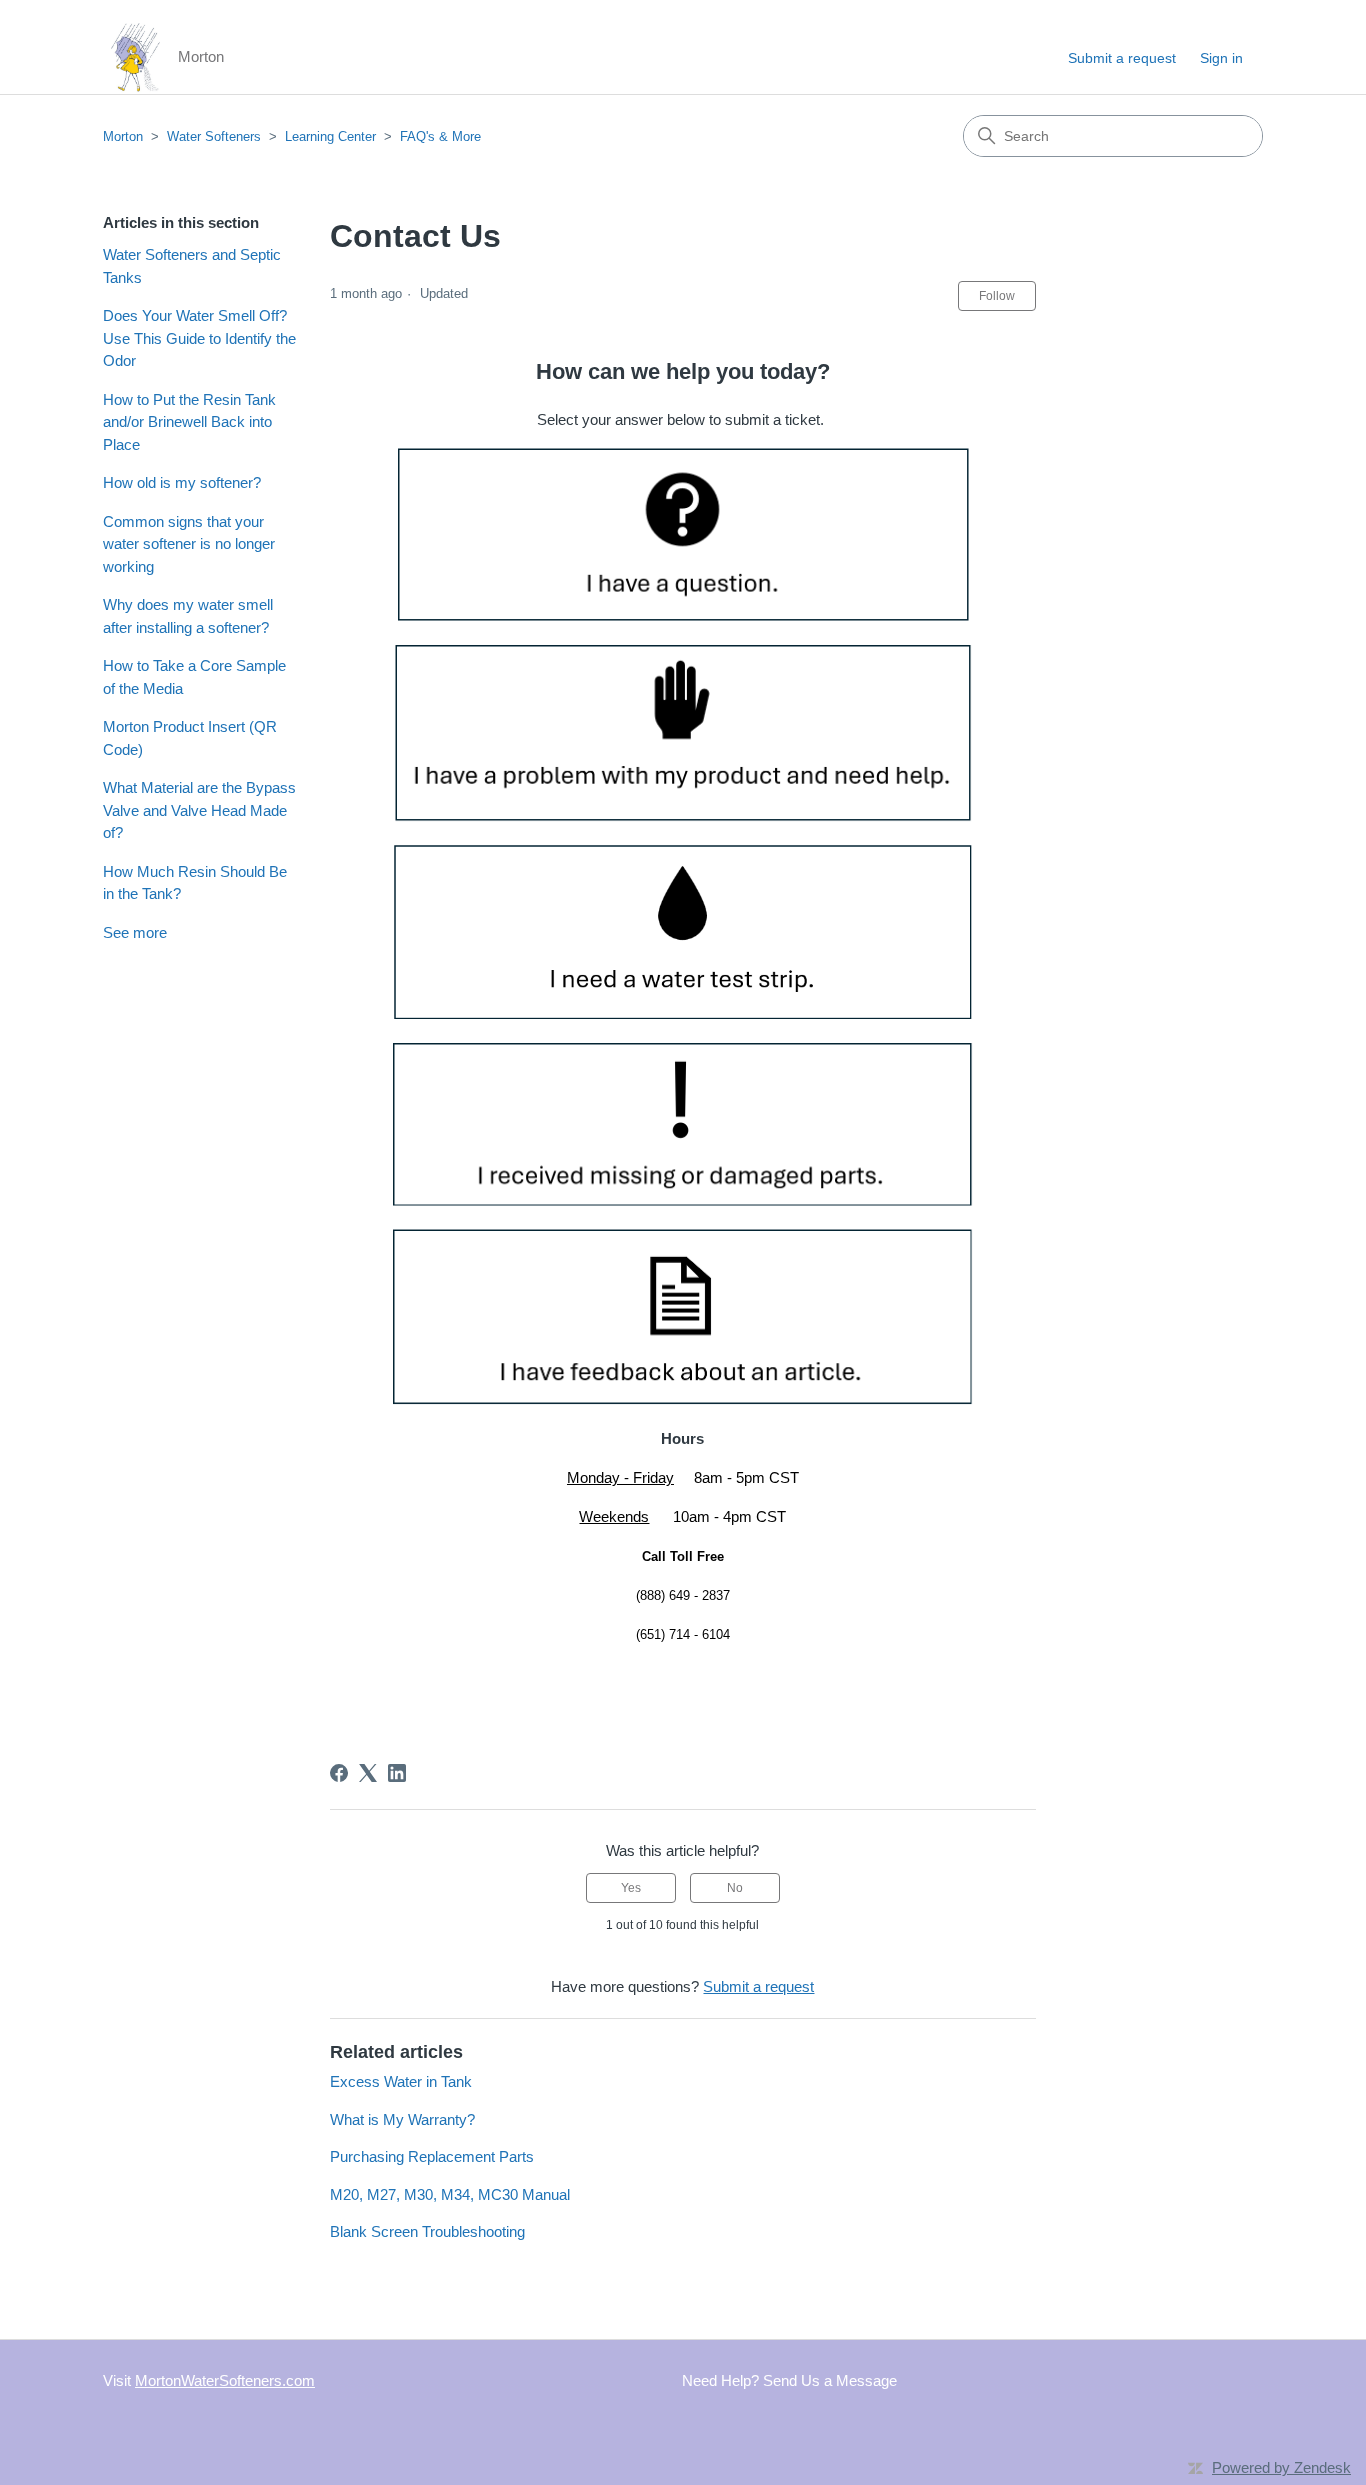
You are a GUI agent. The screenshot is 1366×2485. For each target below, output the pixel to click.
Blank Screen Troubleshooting (427, 2231)
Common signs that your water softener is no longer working (189, 544)
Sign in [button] (1221, 58)
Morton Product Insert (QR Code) (190, 738)
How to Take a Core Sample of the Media (194, 677)
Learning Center (330, 136)
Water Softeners (214, 136)
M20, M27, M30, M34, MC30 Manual (450, 2194)
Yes (631, 1888)
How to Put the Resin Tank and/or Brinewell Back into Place (189, 422)
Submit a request (1122, 58)
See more (135, 932)
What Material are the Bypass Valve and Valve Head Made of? (199, 810)
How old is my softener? (182, 482)
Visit (209, 2380)
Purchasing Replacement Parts (432, 2156)
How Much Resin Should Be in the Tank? (195, 883)
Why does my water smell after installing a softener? (188, 616)
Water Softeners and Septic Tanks (192, 266)
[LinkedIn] (397, 1773)
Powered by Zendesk (1281, 2467)
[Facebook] (339, 1773)
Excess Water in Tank (401, 2081)
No (735, 1888)
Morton (123, 136)
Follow (997, 296)
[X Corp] (368, 1773)
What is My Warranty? (402, 2119)
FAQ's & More (440, 136)
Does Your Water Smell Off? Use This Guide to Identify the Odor (199, 338)
